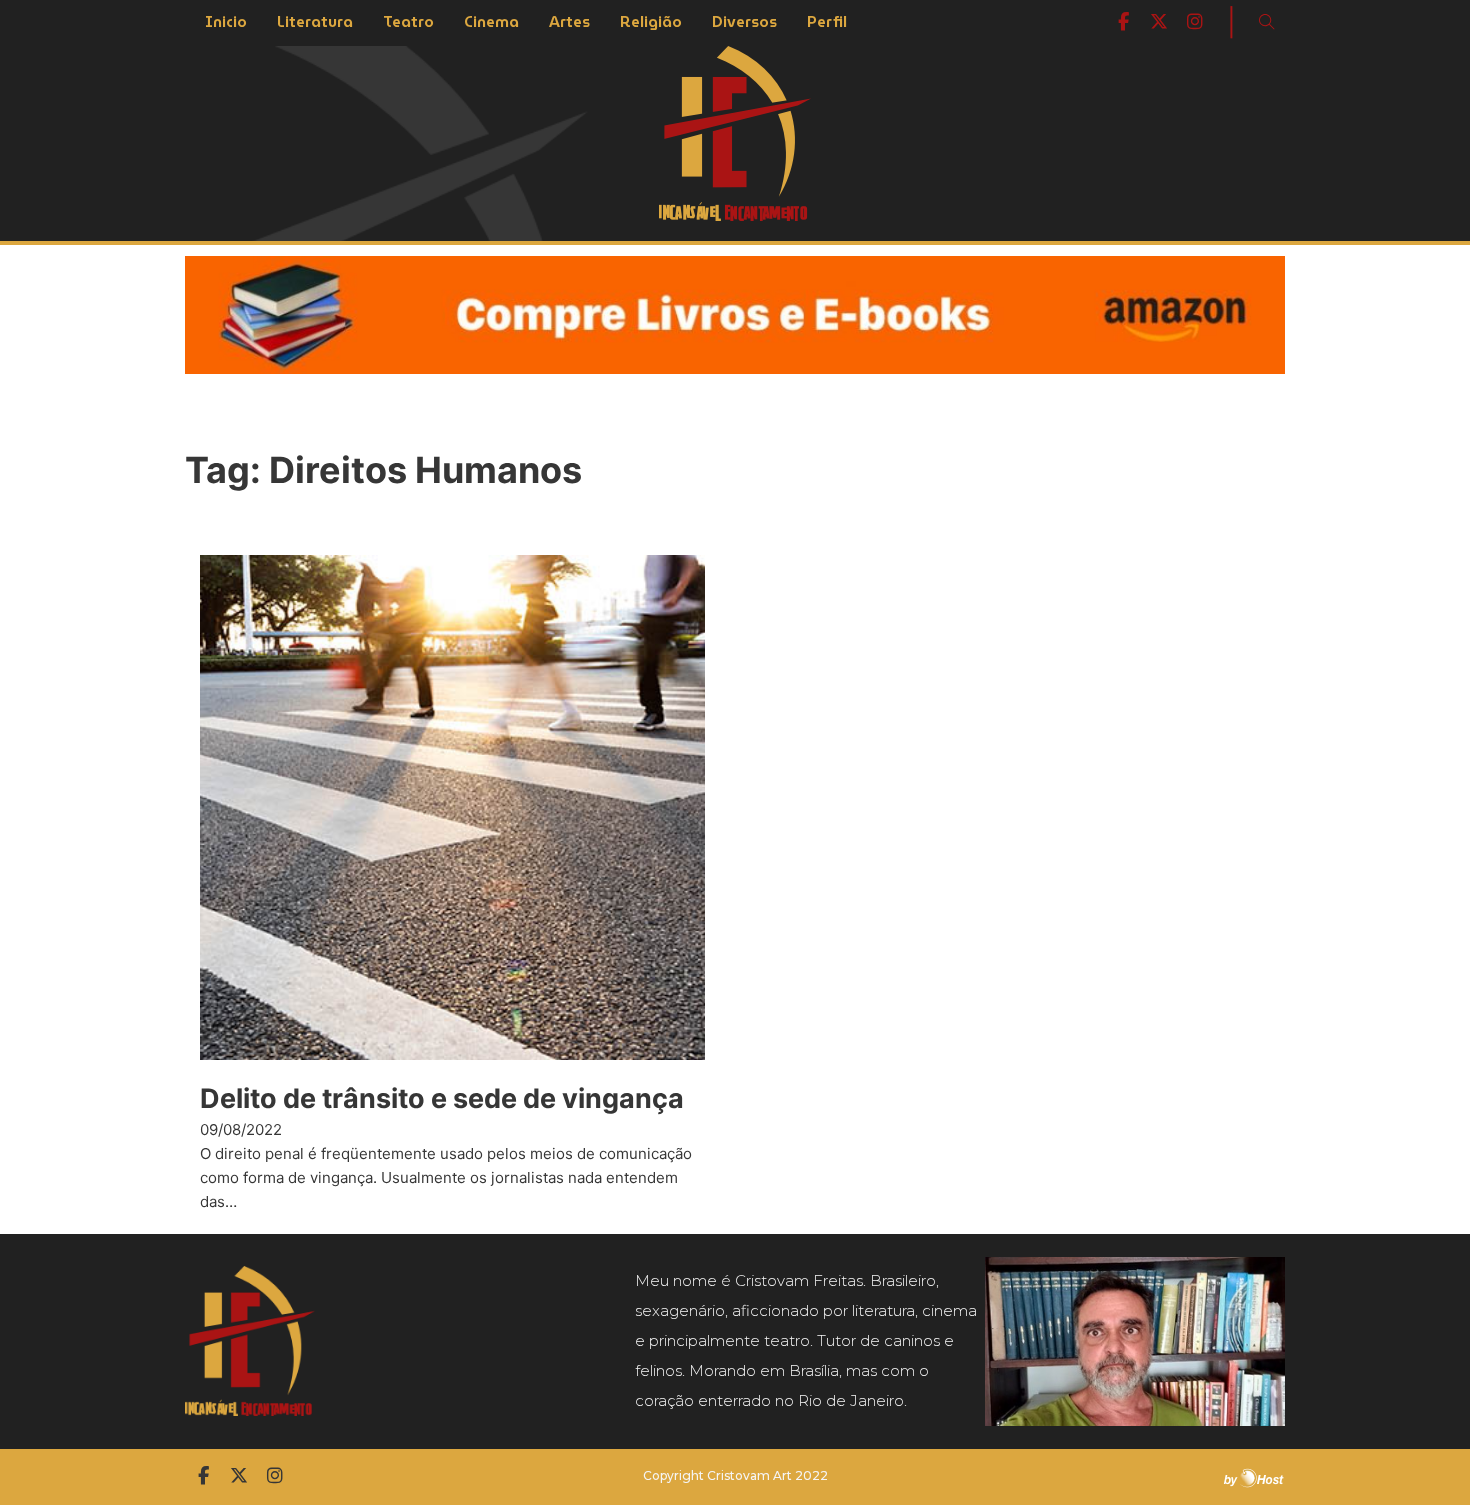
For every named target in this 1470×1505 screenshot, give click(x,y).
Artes (569, 22)
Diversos (744, 22)
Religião (651, 22)
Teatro (408, 22)
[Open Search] (1267, 22)
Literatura (315, 22)
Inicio (226, 22)
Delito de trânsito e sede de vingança (442, 1098)
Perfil (827, 22)
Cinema (491, 22)
